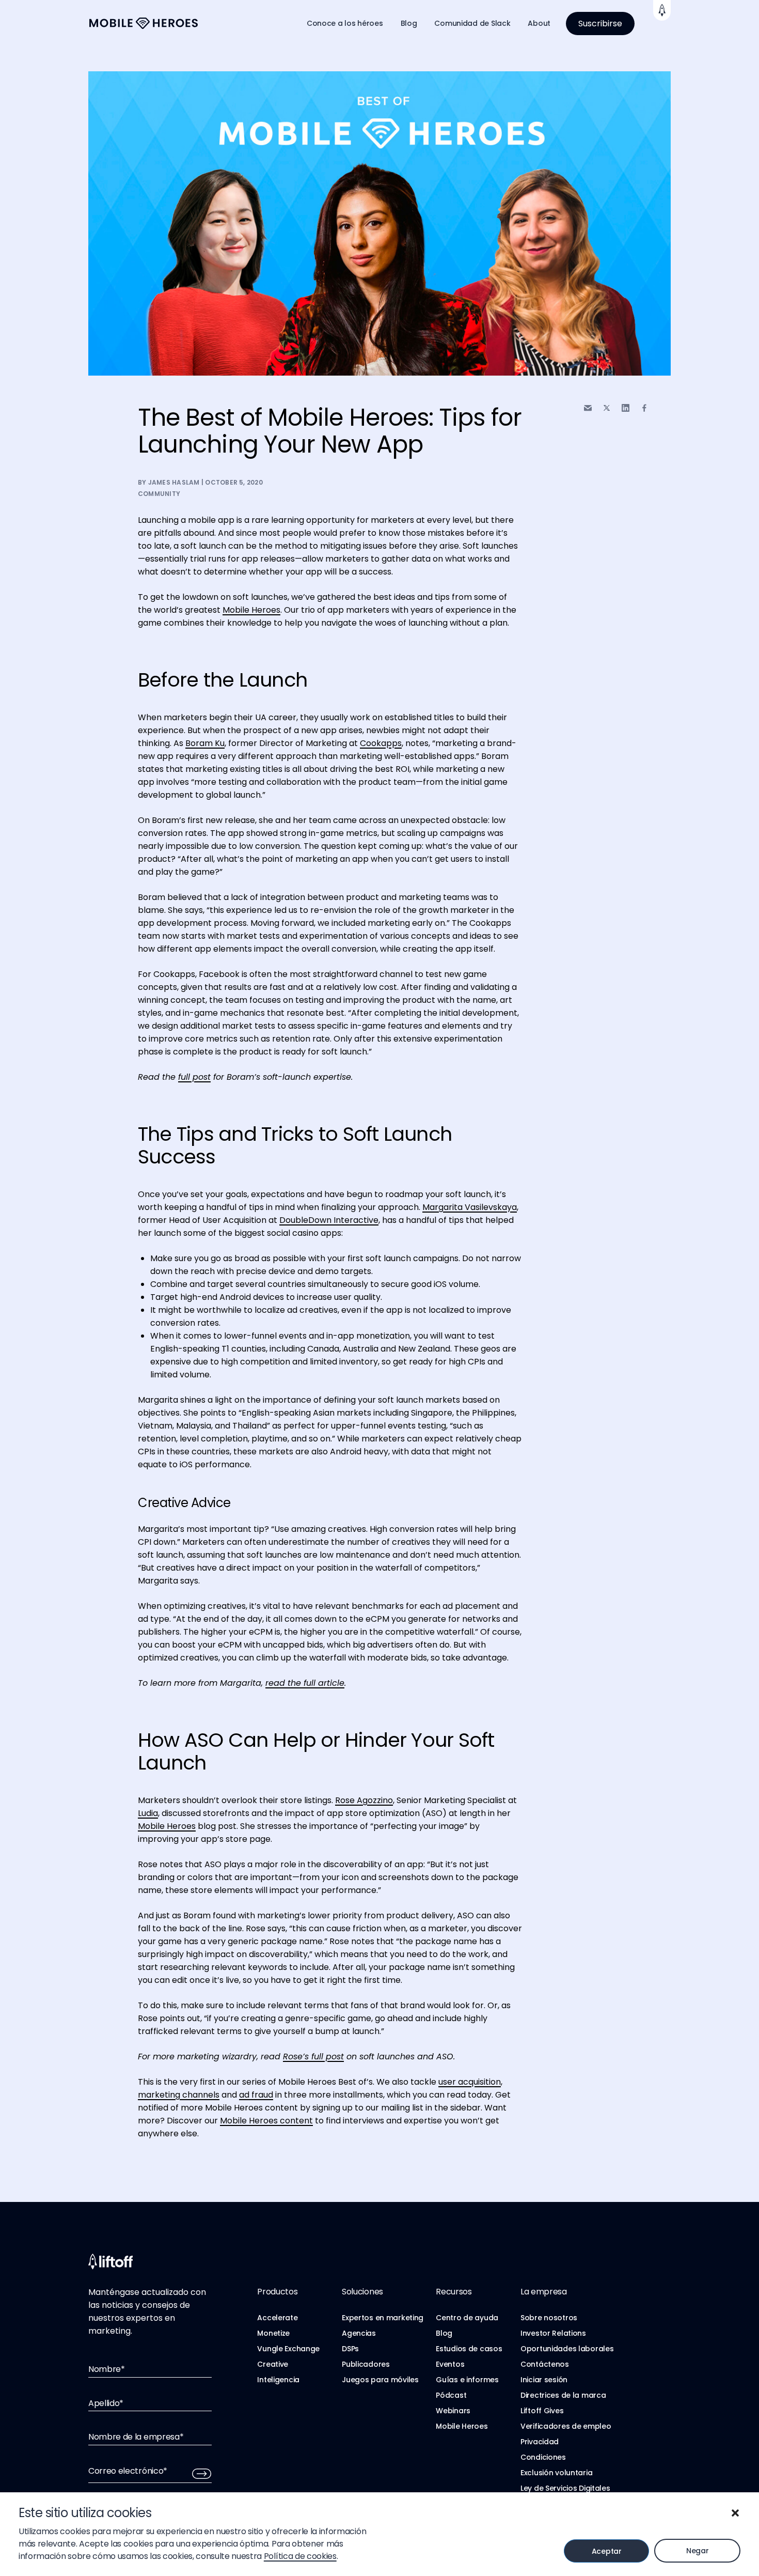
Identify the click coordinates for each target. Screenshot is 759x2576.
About (539, 23)
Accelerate (277, 2318)
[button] (735, 2513)
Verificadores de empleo (566, 2426)
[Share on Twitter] (607, 408)
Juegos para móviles (380, 2380)
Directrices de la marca (563, 2395)
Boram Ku (205, 743)
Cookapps (381, 743)
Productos (277, 2292)
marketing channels (179, 2095)
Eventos (450, 2364)
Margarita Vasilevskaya (470, 1207)
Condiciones (543, 2457)
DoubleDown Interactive (329, 1220)
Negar (698, 2551)
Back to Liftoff (662, 10)
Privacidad (540, 2442)
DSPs (350, 2349)
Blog (409, 23)
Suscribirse (600, 24)
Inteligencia (278, 2380)
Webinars (453, 2411)
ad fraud (256, 2095)
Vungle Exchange (288, 2349)
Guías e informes (467, 2380)
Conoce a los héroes (345, 23)
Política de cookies (300, 2556)
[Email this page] (588, 408)
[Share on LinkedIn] (626, 408)
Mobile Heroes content (266, 2121)
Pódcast (451, 2395)
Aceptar (607, 2551)
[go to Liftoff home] (144, 24)
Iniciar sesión (544, 2380)
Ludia (148, 1813)
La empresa (544, 2292)
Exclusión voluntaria (556, 2473)
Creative (273, 2364)
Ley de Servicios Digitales (565, 2488)
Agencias (359, 2333)
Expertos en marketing (383, 2318)
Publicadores (366, 2364)
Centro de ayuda (467, 2318)
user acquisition (470, 2082)
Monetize (273, 2333)
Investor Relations (553, 2333)
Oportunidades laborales (567, 2349)
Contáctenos (545, 2364)
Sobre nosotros (549, 2318)
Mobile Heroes (251, 610)
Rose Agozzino (364, 1800)
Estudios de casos (469, 2349)
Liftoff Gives (542, 2411)
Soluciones (362, 2292)
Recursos (454, 2292)
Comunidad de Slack (472, 23)
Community (159, 494)
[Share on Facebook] (644, 408)
